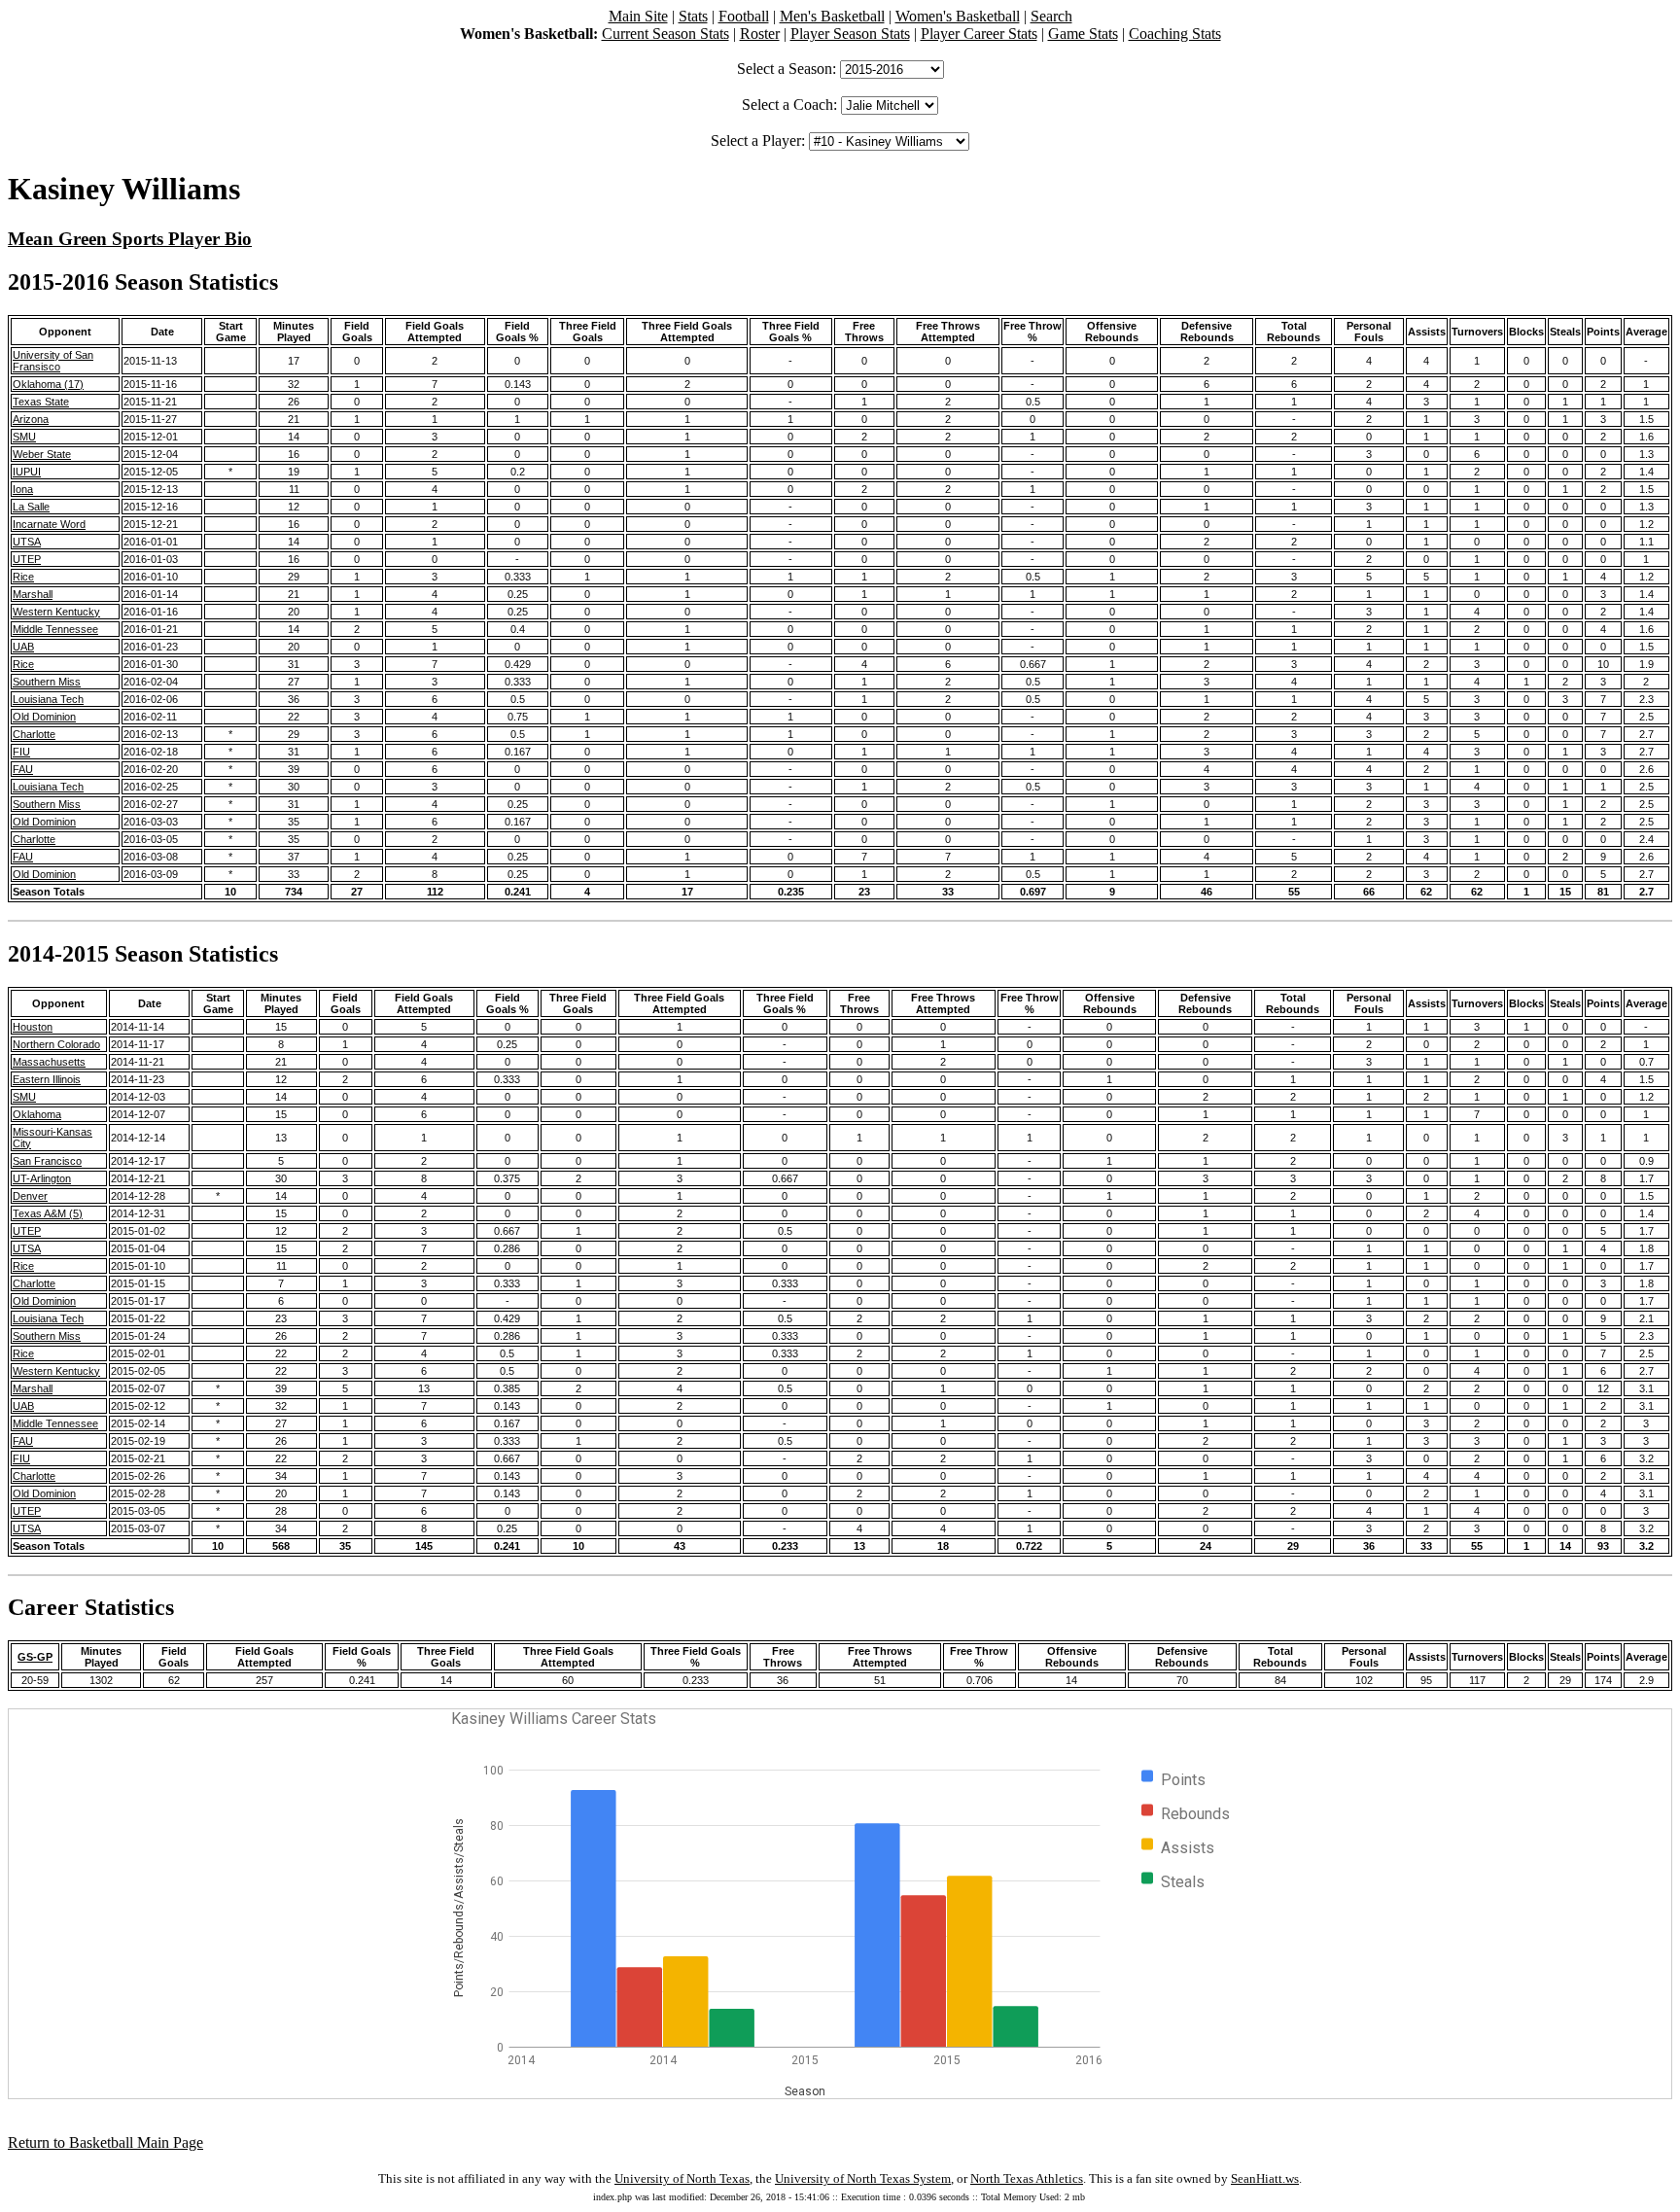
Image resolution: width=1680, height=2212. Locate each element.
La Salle (31, 507)
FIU (21, 752)
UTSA (27, 542)
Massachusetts (49, 1062)
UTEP (27, 559)
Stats (693, 16)
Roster (760, 34)
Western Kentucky (56, 612)
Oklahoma (37, 1114)
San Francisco (47, 1161)
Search (1051, 16)
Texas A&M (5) (48, 1213)
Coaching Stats (1175, 34)
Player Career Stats (979, 34)
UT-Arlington (42, 1178)
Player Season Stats (850, 34)
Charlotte (34, 734)
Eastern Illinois (47, 1079)
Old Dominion (44, 717)
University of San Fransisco (53, 361)
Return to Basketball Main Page (105, 2142)
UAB (23, 647)
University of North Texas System (863, 2178)
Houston (33, 1027)
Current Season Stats (665, 34)
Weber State (42, 454)
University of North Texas (682, 2178)
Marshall (33, 594)
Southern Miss (47, 682)
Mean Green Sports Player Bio (130, 239)
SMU (24, 437)
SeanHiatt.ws (1265, 2178)
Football (744, 16)
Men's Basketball (832, 16)
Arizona (31, 419)
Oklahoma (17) (48, 384)
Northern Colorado (56, 1044)
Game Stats (1083, 34)
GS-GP (35, 1657)
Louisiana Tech (48, 699)
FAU (23, 769)
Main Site (638, 16)
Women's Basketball (958, 16)
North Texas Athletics (1027, 2178)
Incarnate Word (49, 524)
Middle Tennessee (55, 629)
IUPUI (27, 472)
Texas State (41, 402)
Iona (23, 489)
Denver (30, 1196)
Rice (23, 577)
